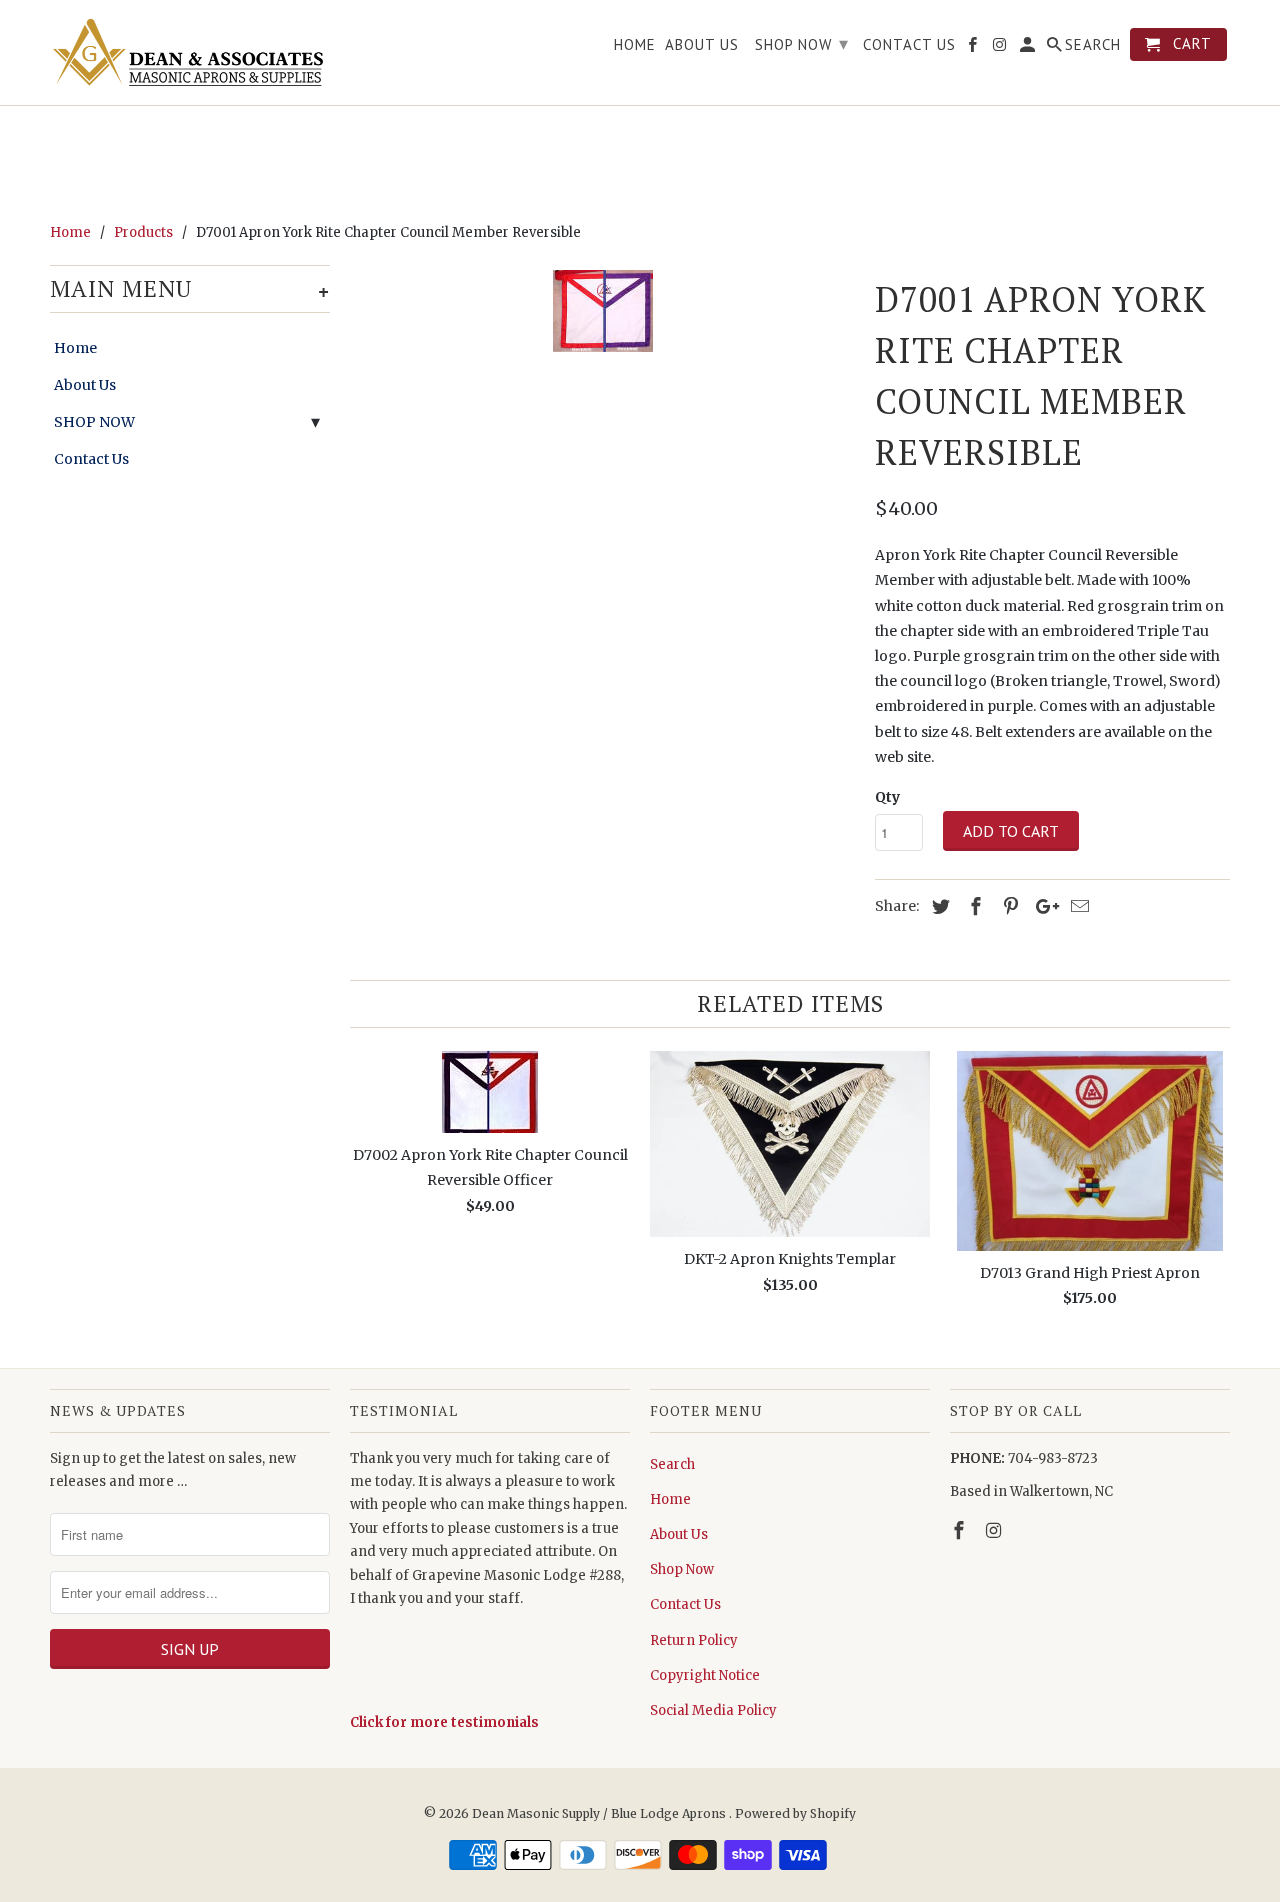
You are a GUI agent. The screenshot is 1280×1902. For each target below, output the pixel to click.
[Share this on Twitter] (938, 906)
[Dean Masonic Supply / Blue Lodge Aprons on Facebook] (961, 1530)
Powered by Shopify (795, 1813)
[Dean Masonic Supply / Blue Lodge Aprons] (190, 52)
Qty (887, 797)
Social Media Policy (713, 1710)
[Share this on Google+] (1042, 906)
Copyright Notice (705, 1675)
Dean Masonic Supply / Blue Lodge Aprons (600, 1813)
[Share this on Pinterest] (1008, 906)
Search (672, 1464)
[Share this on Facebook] (973, 906)
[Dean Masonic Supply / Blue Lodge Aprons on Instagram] (996, 1530)
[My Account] (1029, 48)
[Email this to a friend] (1077, 906)
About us (702, 45)
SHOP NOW (94, 422)
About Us (85, 385)
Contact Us (91, 459)
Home (75, 348)
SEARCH (1093, 45)
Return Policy (694, 1640)
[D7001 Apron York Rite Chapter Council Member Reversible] (602, 311)
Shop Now (682, 1569)
